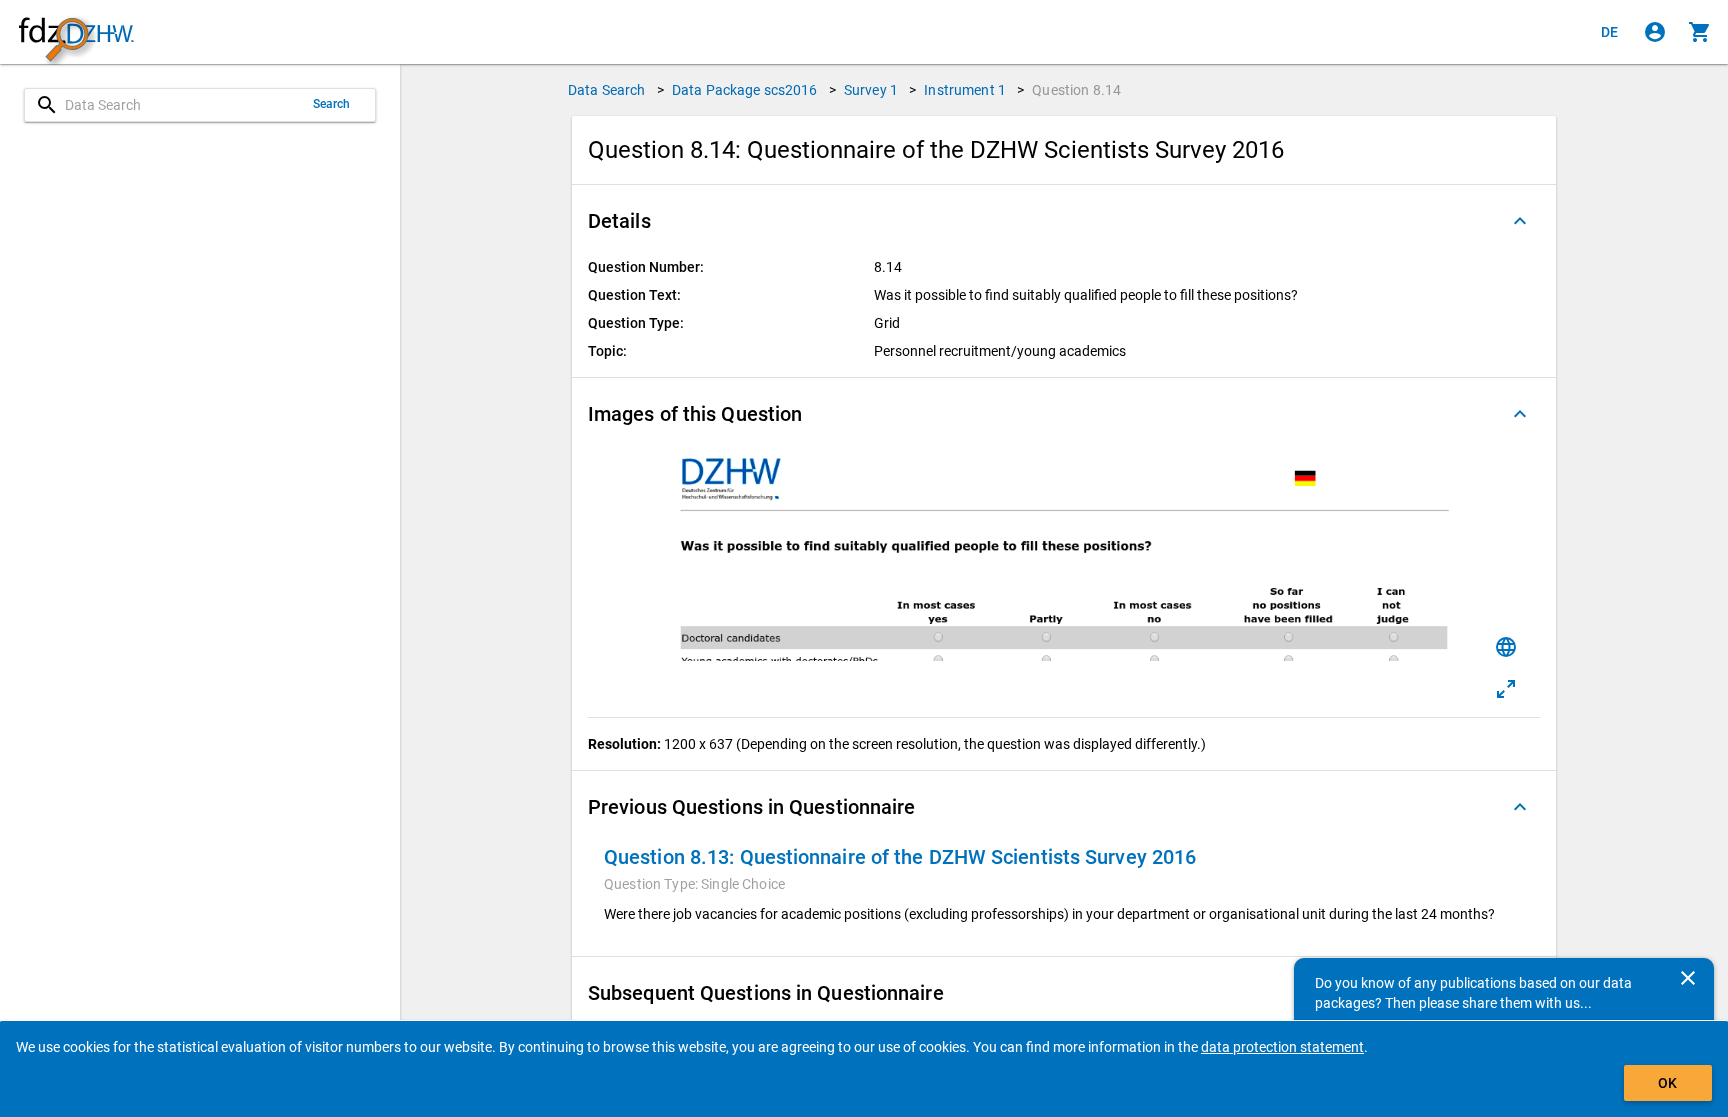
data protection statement (1282, 1047)
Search (332, 104)
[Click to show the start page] (76, 32)
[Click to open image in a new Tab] (1506, 689)
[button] (1064, 221)
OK (1667, 1083)
